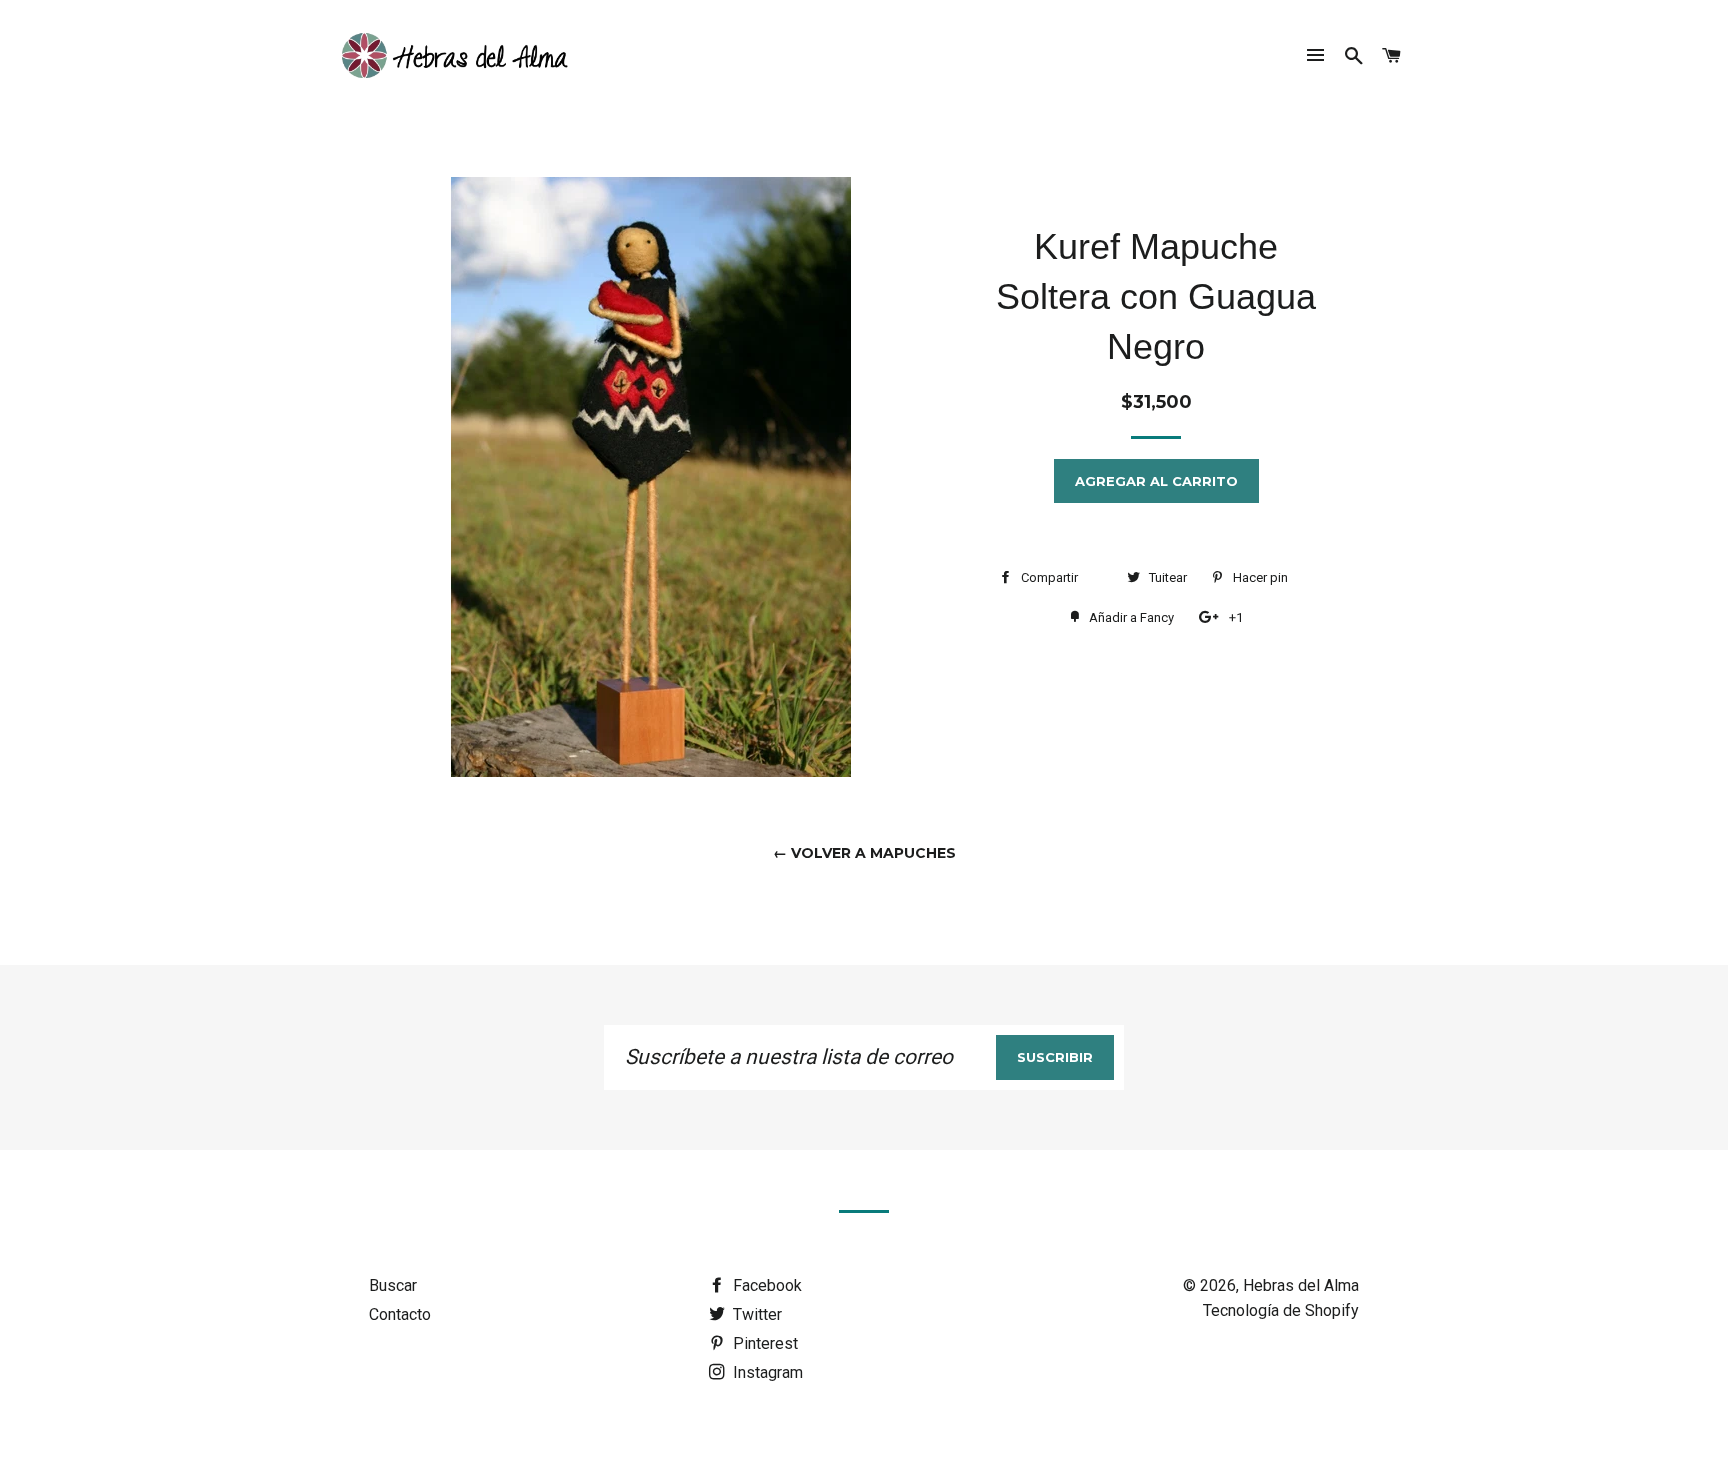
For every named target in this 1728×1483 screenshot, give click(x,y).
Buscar (393, 1285)
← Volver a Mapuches (864, 853)
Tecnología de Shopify (1281, 1310)
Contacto (400, 1314)
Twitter (755, 1314)
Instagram (766, 1372)
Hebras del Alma (1301, 1285)
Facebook (765, 1285)
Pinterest (763, 1343)
